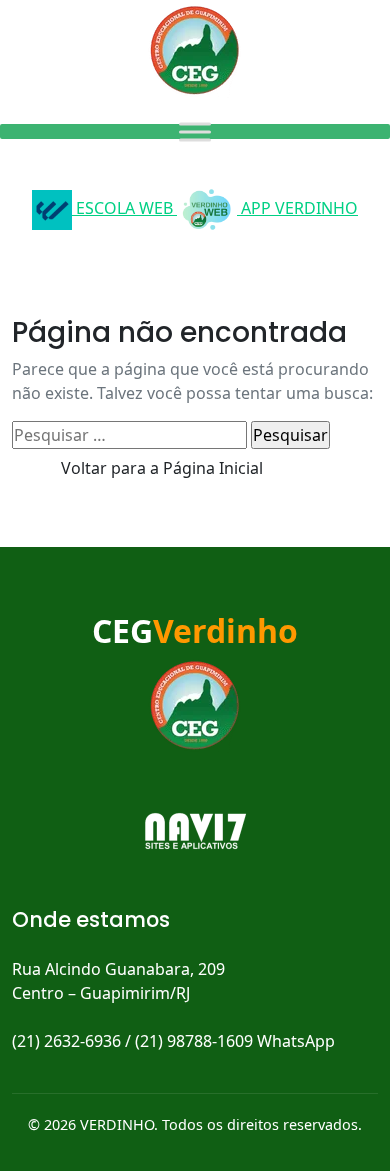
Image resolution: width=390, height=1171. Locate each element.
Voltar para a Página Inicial (162, 468)
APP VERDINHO (297, 208)
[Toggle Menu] (195, 131)
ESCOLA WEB (124, 208)
